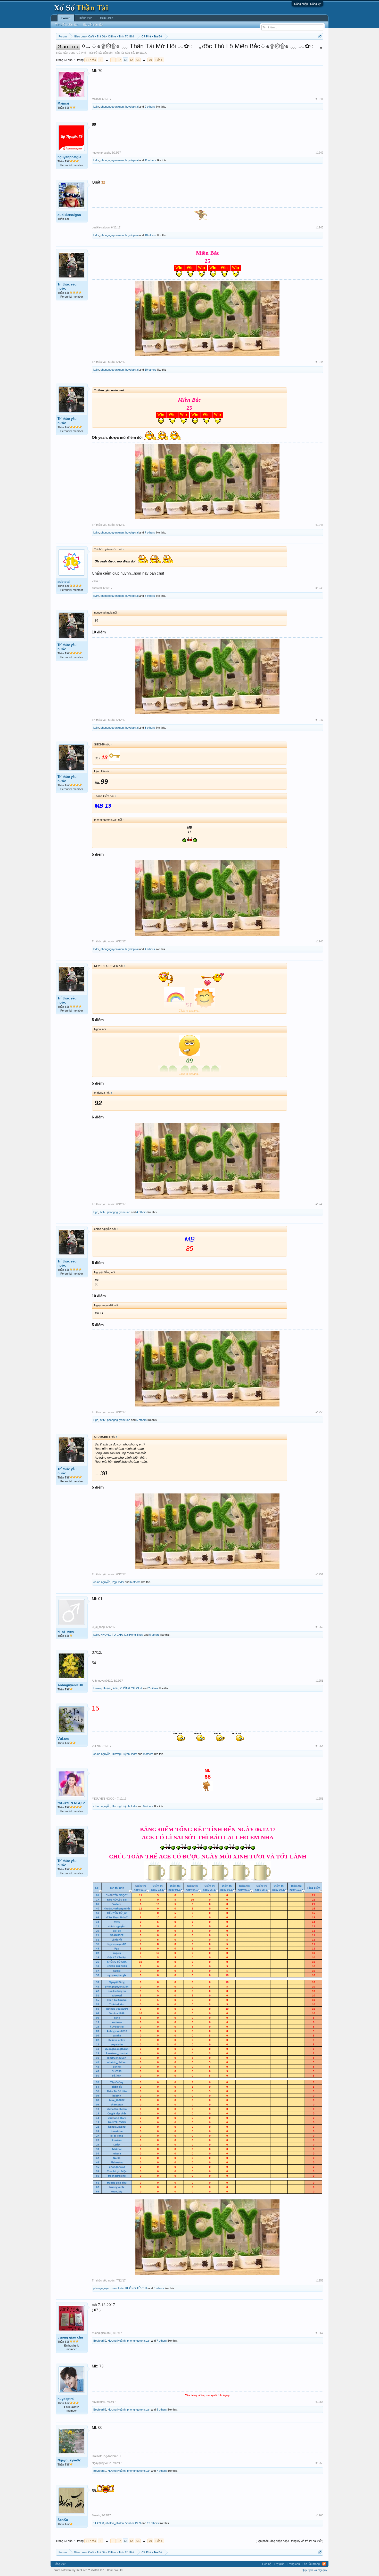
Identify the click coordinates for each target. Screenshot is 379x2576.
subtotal (64, 582)
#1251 (319, 1574)
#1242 (319, 153)
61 (113, 60)
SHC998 (99, 2523)
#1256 (319, 2280)
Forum (66, 18)
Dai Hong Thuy (134, 1635)
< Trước (91, 60)
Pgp (96, 1212)
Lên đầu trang (311, 2564)
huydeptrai (132, 107)
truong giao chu (70, 2337)
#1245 (319, 525)
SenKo (63, 2520)
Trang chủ (293, 2564)
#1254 (319, 1746)
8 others (162, 2410)
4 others (150, 949)
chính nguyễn (102, 1582)
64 (132, 60)
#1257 (319, 2333)
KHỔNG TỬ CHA (112, 1635)
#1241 (319, 99)
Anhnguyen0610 (70, 1685)
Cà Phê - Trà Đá (87, 53)
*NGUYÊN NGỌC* (71, 1803)
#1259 (319, 2463)
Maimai (63, 103)
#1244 (319, 362)
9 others (150, 107)
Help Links (107, 18)
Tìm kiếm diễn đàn (67, 25)
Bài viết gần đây (93, 25)
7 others (150, 532)
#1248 (319, 941)
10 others (151, 235)
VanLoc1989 (133, 2523)
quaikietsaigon (69, 215)
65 (138, 60)
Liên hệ (267, 2564)
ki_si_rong (66, 1631)
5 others (142, 1420)
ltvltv (96, 107)
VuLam (63, 1739)
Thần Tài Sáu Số (124, 53)
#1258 (319, 2402)
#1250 (319, 1412)
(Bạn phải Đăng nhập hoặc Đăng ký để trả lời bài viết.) (290, 2541)
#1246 (319, 588)
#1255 (319, 1799)
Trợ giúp (279, 2564)
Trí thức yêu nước (67, 286)
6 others (135, 1582)
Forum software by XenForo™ (88, 2570)
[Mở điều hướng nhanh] (320, 36)
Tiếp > (159, 60)
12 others (153, 2523)
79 (150, 60)
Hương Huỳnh (102, 1688)
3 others (150, 596)
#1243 (319, 227)
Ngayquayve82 (69, 2460)
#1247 (319, 720)
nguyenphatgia (69, 157)
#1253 (319, 1681)
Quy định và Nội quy (314, 2570)
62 (119, 60)
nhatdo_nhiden (115, 2523)
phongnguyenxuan (112, 107)
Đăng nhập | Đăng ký (307, 4)
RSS (324, 2564)
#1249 (319, 1204)
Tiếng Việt (59, 2564)
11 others (150, 160)
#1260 (319, 2515)
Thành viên (85, 18)
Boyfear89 (100, 2341)
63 (126, 60)
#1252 (319, 1627)
